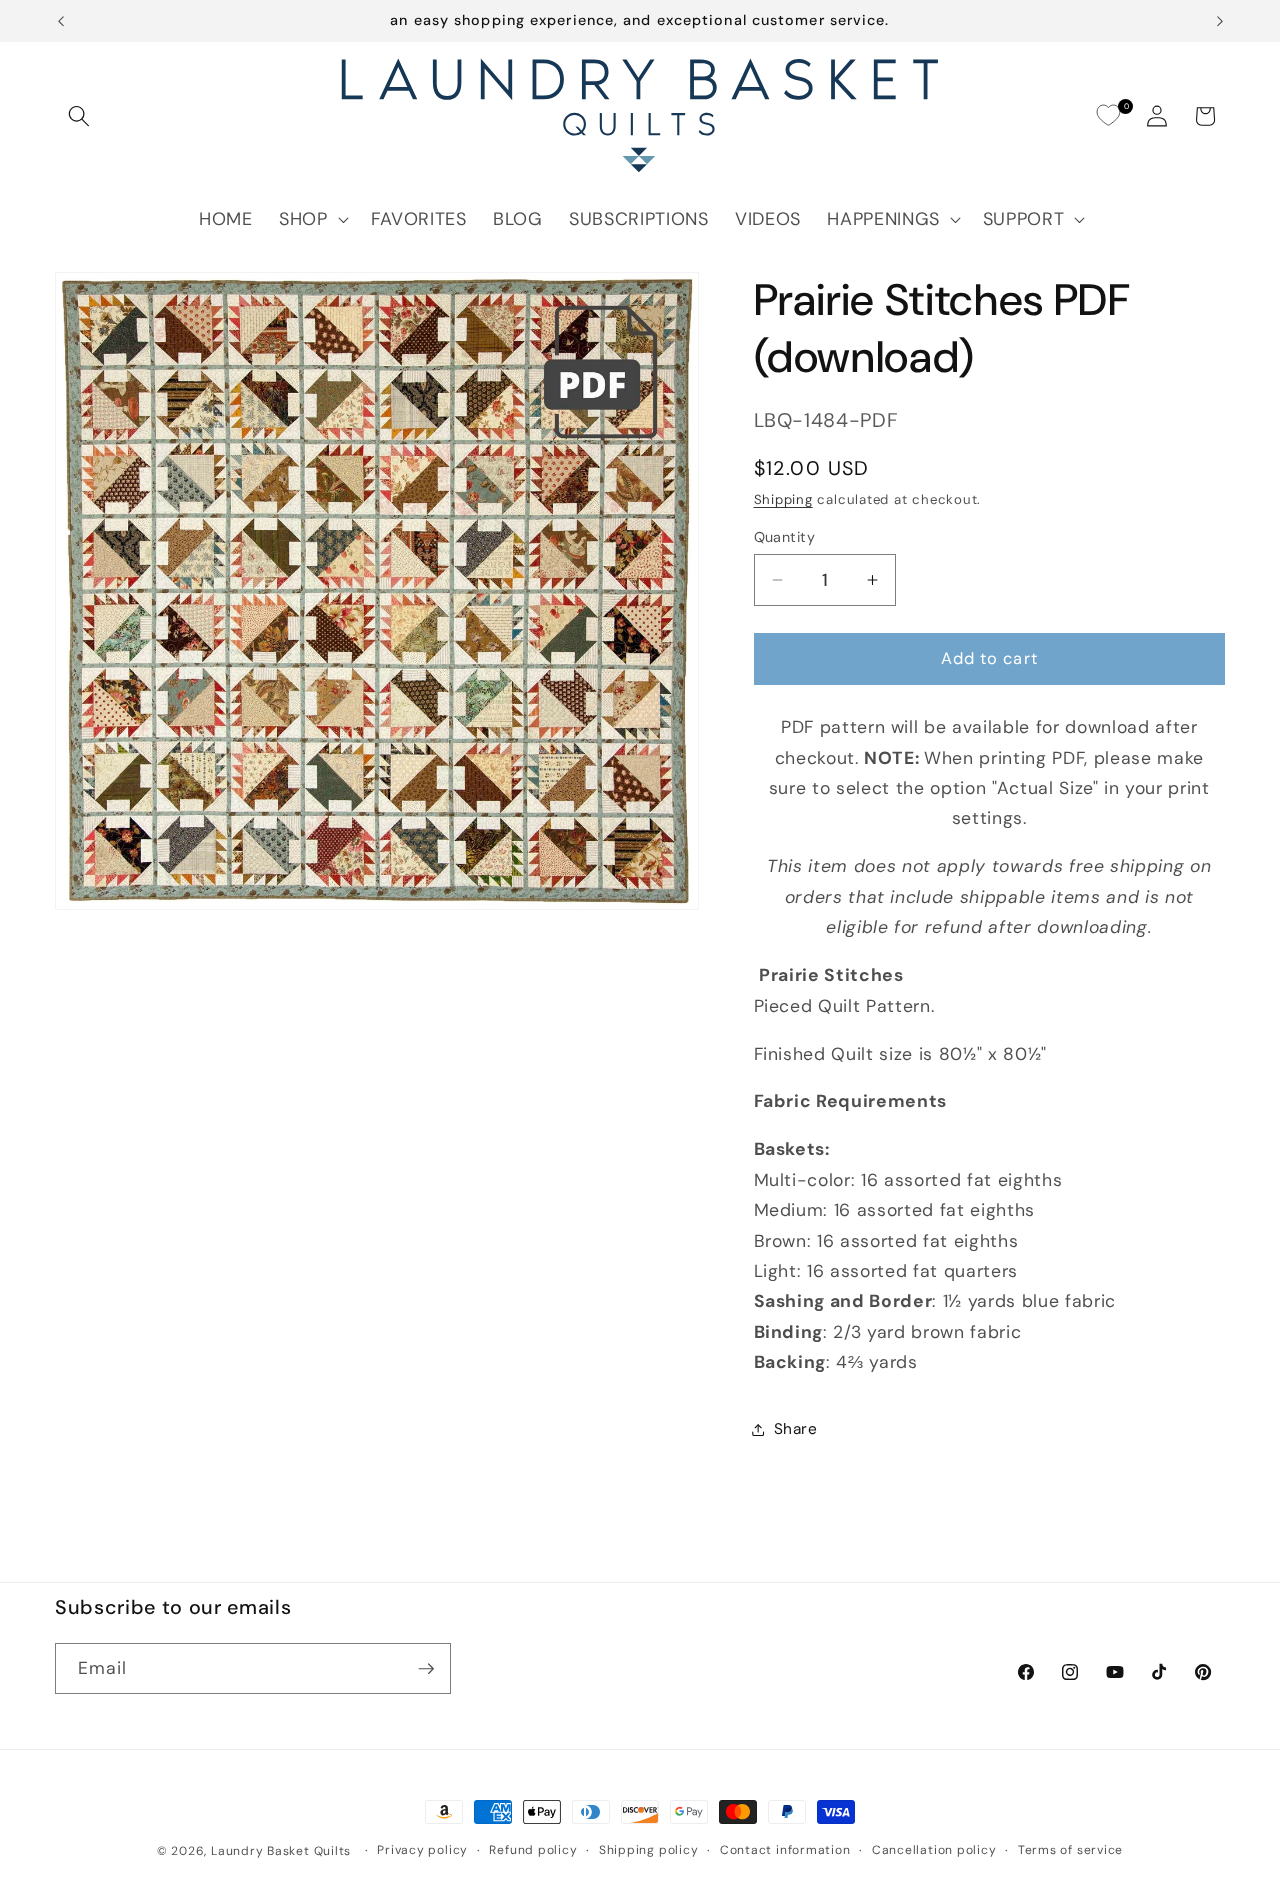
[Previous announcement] (61, 21)
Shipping (783, 499)
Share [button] (796, 1429)
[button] (79, 116)
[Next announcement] (1220, 21)
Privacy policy (422, 1850)
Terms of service (1070, 1850)
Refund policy (533, 1850)
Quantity (785, 537)
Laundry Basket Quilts (281, 1851)
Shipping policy (649, 1850)
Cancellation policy (934, 1850)
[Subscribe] (426, 1669)
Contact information (785, 1850)
